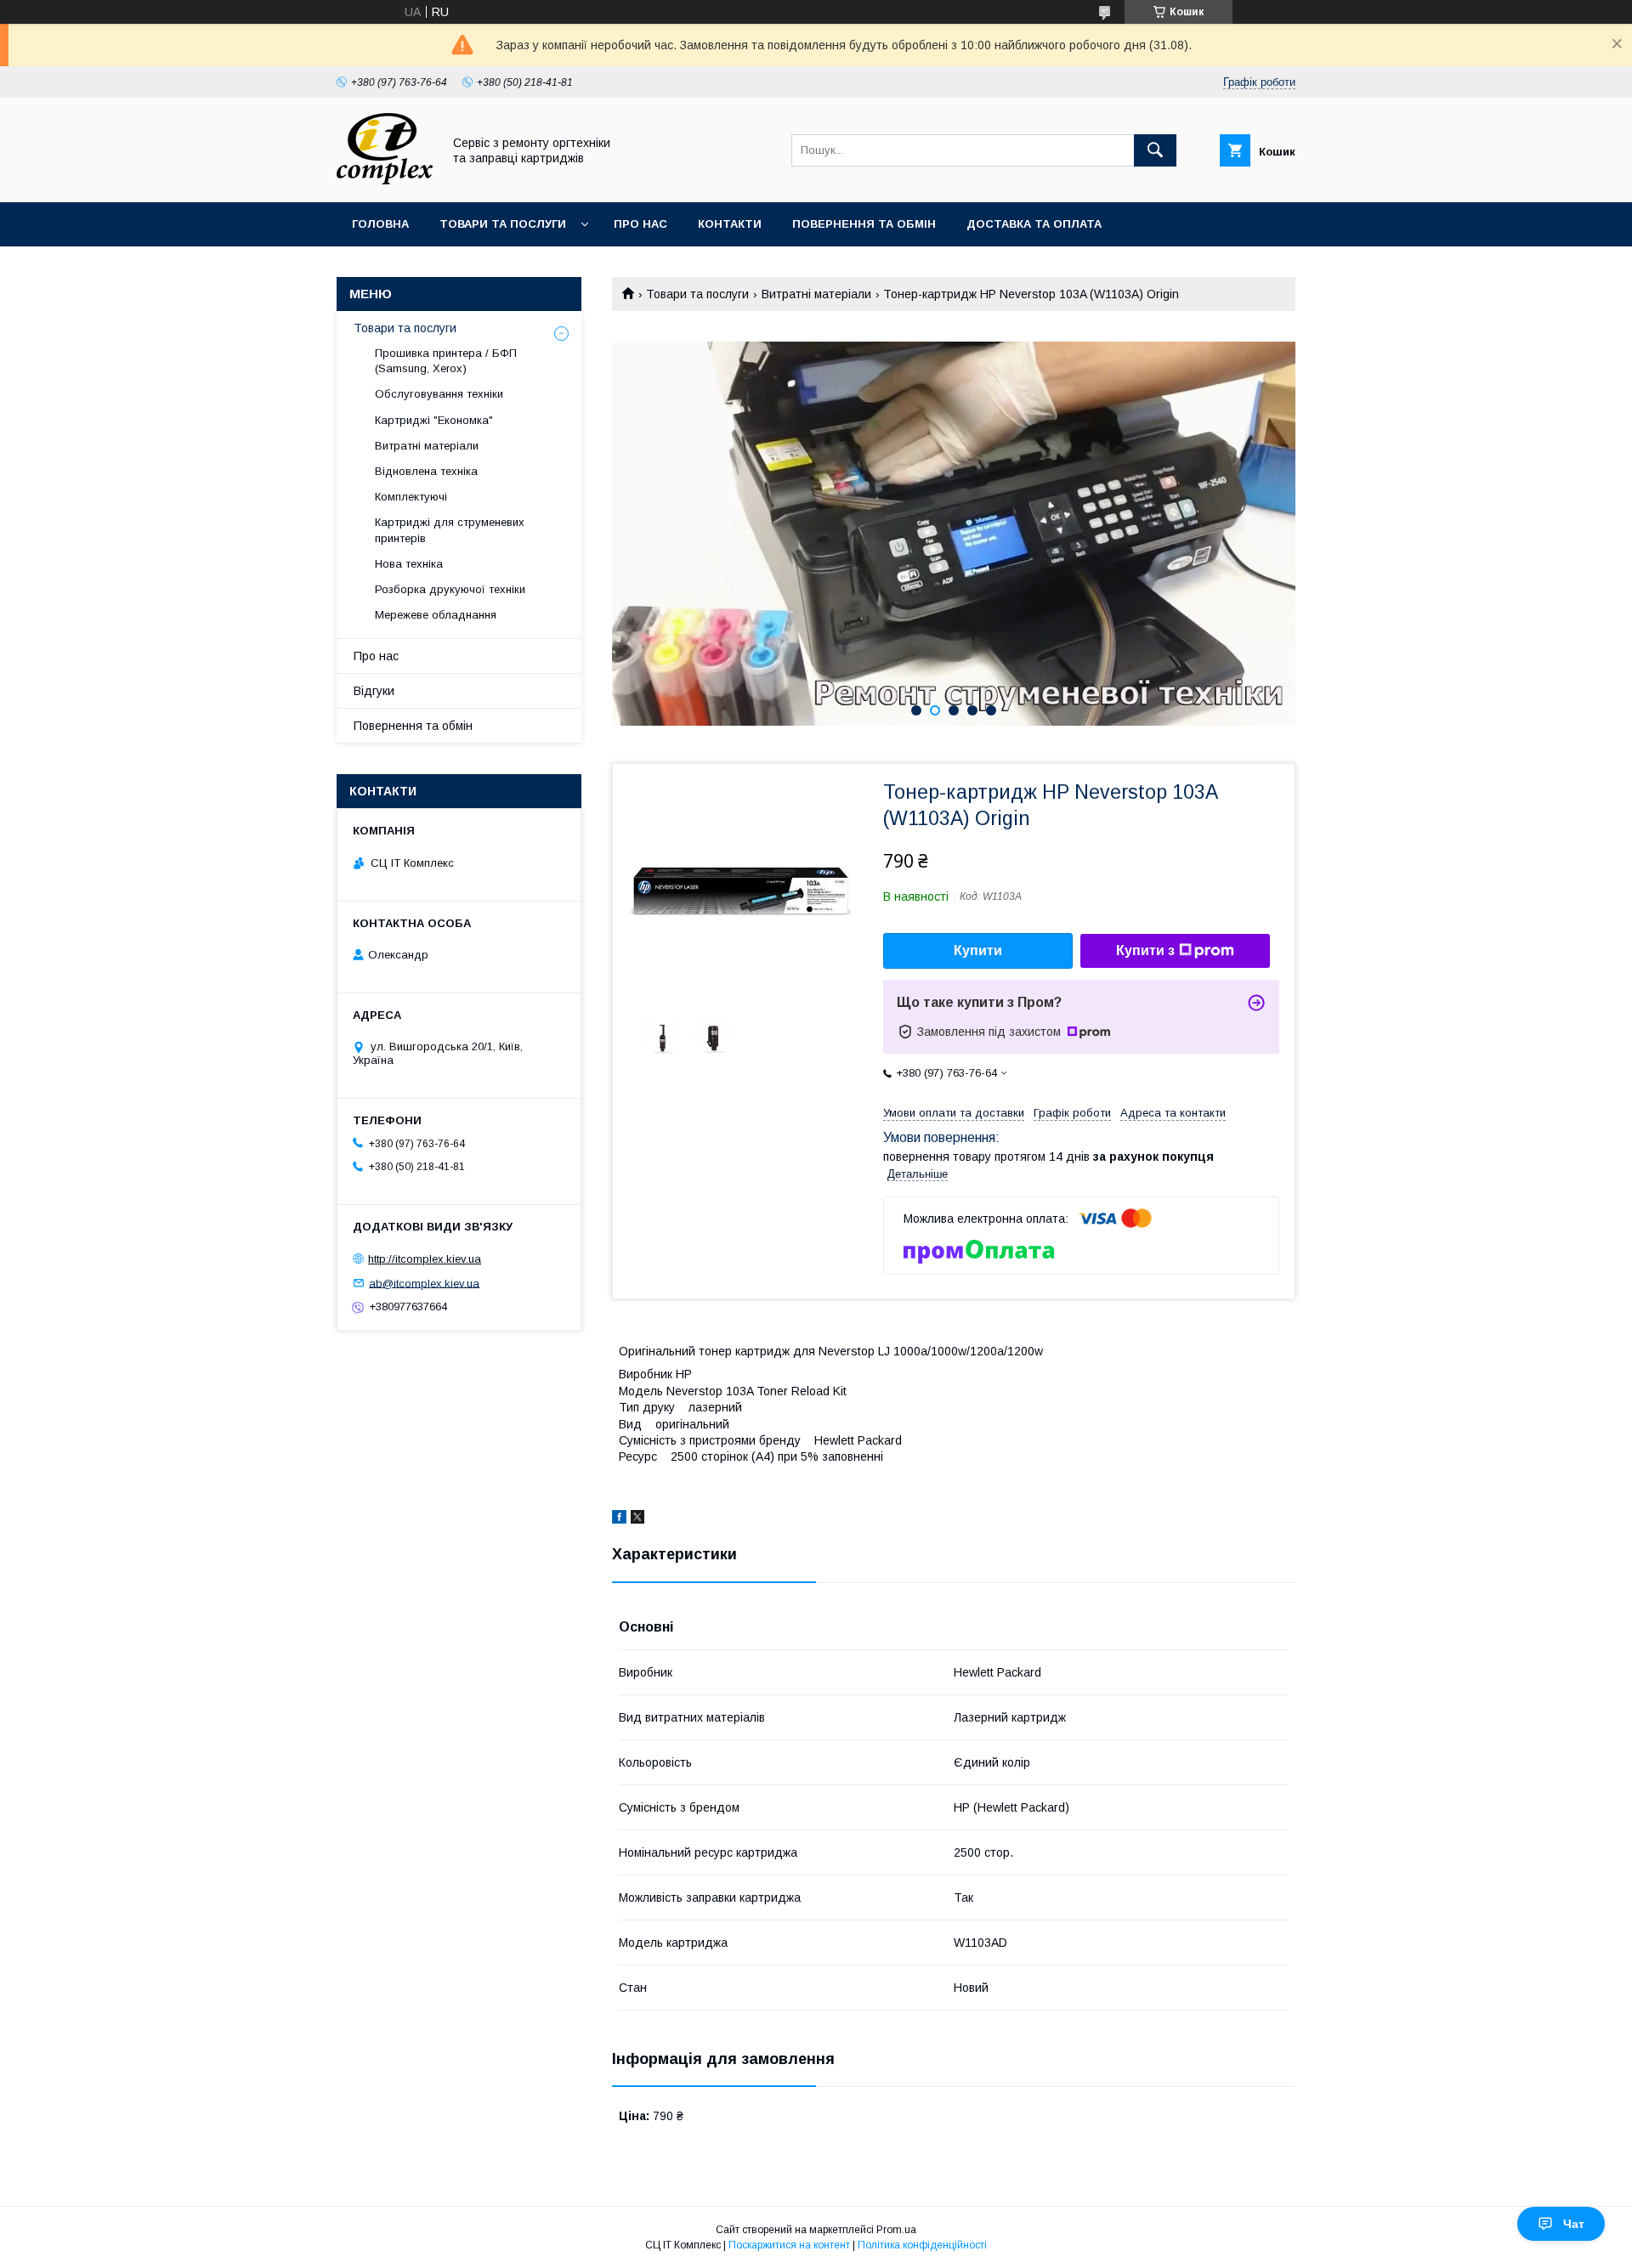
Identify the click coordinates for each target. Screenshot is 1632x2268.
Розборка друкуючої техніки (450, 589)
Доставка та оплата (1034, 224)
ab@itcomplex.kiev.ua (424, 1283)
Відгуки (374, 691)
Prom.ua (896, 2230)
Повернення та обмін (864, 224)
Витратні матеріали (816, 294)
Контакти (730, 224)
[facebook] (619, 1519)
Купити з (1145, 950)
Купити (978, 950)
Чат (1574, 2224)
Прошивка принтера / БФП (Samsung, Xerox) (446, 361)
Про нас (640, 224)
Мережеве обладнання (436, 615)
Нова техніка (409, 564)
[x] (637, 1519)
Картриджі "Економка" (434, 420)
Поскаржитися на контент (789, 2245)
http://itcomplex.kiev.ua (425, 1259)
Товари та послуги (503, 224)
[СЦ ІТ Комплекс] (385, 180)
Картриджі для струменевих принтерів (450, 530)
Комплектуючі (411, 497)
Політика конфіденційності (922, 2245)
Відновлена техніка (426, 471)
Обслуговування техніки (439, 394)
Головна (380, 224)
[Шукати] (1155, 150)
